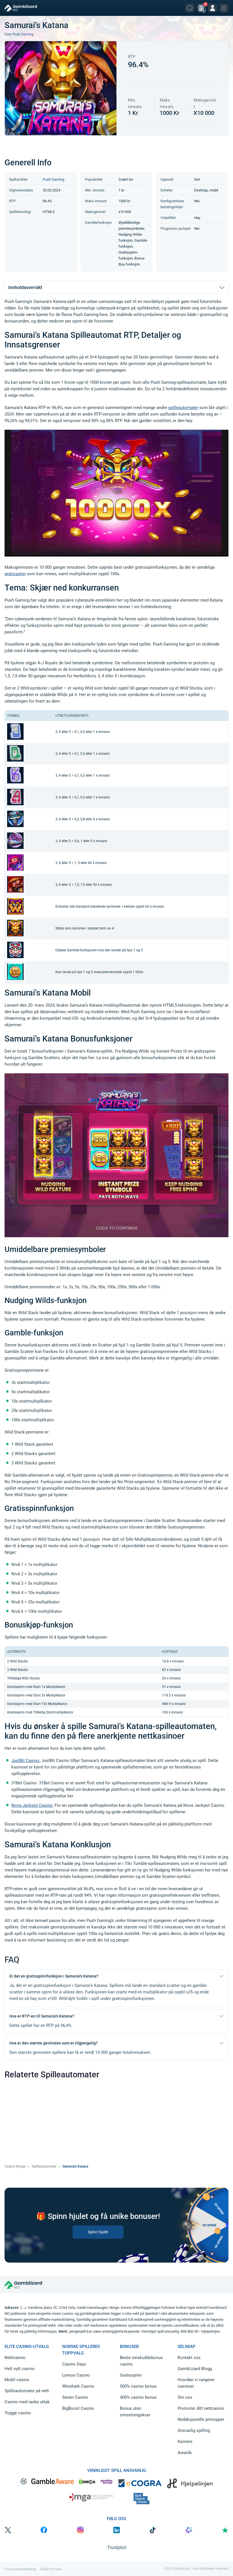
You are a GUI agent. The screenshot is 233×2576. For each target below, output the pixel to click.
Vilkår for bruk (51, 2569)
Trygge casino (18, 2413)
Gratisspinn (131, 2375)
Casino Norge (15, 2166)
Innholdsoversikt (25, 287)
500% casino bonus (138, 2386)
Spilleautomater (44, 2166)
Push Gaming (23, 34)
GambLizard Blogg (195, 2369)
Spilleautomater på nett (27, 2391)
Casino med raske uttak (27, 2402)
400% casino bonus (138, 2397)
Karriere (185, 2442)
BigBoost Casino (78, 2408)
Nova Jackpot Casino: (32, 1805)
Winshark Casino (78, 2386)
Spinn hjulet (98, 2232)
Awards (185, 2453)
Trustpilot (117, 2547)
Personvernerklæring (20, 2569)
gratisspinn (15, 574)
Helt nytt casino (20, 2369)
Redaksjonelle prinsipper (201, 2419)
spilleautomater (183, 408)
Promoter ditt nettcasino (201, 2408)
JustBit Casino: (26, 1761)
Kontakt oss (189, 2358)
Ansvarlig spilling (194, 2430)
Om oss (185, 2397)
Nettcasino (15, 2358)
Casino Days (74, 2364)
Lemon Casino (76, 2375)
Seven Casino (75, 2397)
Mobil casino (17, 2380)
